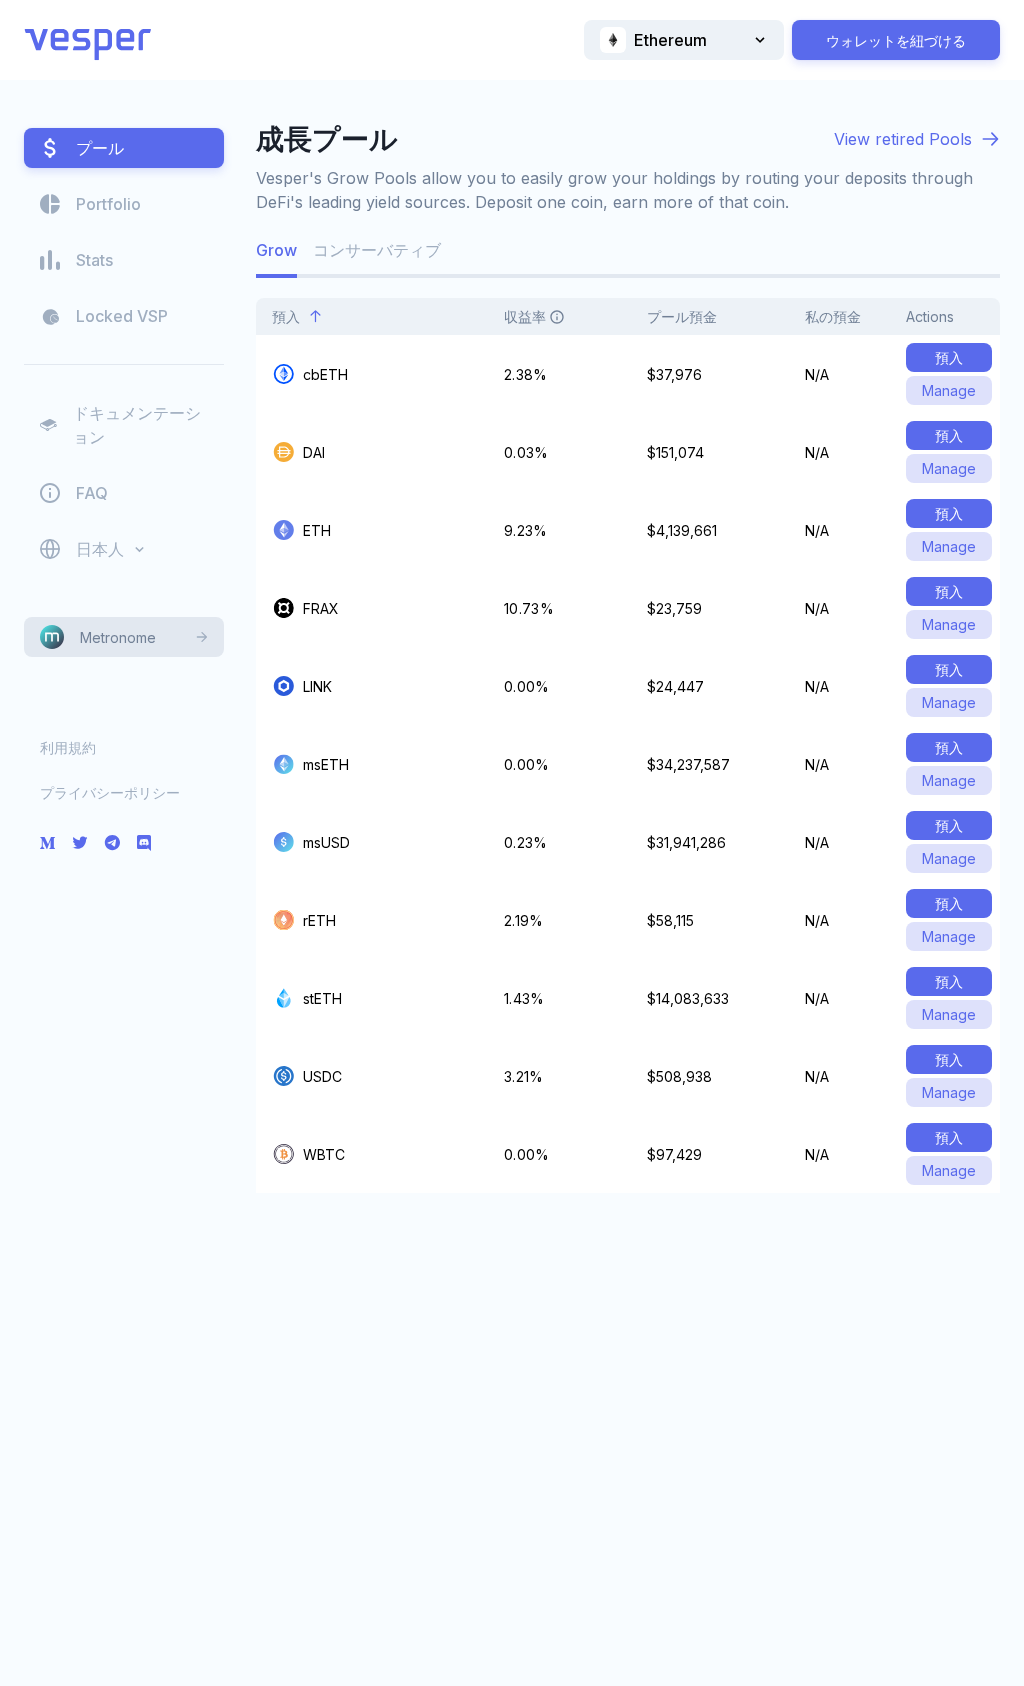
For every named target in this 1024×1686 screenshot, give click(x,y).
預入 (286, 316)
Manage (949, 390)
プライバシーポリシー (110, 792)
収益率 (525, 316)
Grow (276, 250)
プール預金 (682, 316)
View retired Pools (903, 139)
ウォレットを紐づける (896, 40)
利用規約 (68, 747)
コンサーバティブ (377, 250)
